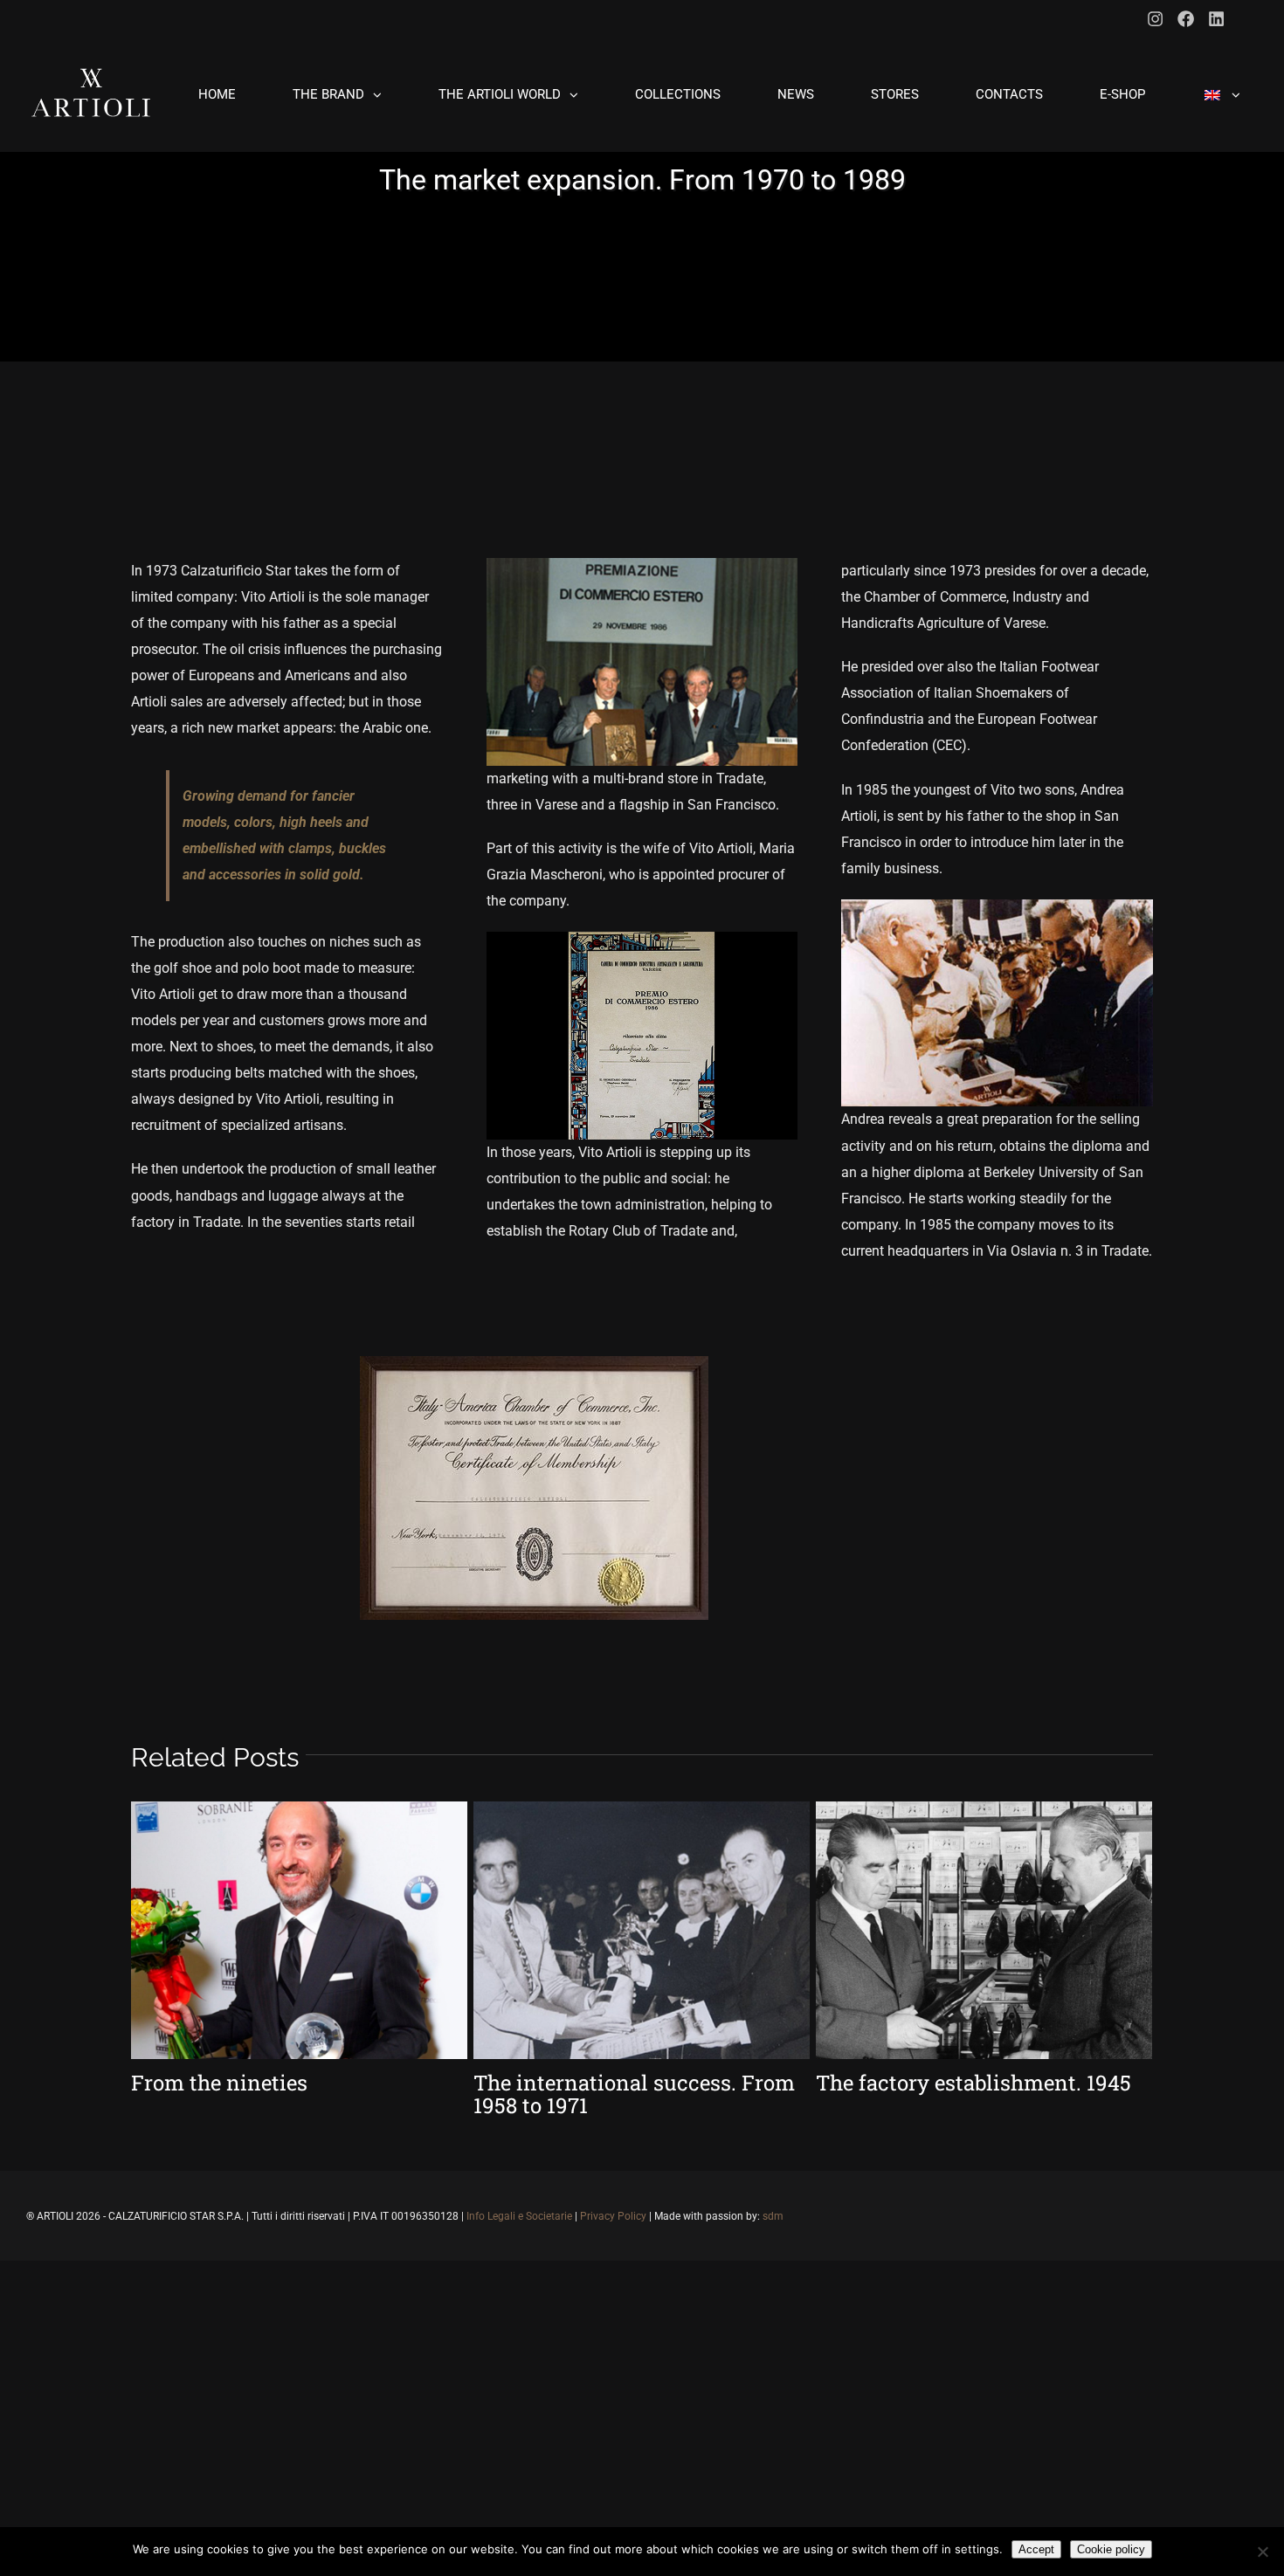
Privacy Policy (613, 2216)
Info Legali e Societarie (519, 2216)
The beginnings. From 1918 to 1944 (276, 2094)
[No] (1262, 2552)
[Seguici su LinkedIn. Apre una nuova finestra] (1216, 19)
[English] (1221, 95)
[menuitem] (228, 95)
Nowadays (525, 2083)
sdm (773, 2216)
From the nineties (904, 2083)
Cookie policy (1111, 2549)
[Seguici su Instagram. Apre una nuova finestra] (1155, 19)
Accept (1036, 2549)
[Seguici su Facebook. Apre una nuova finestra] (1186, 19)
